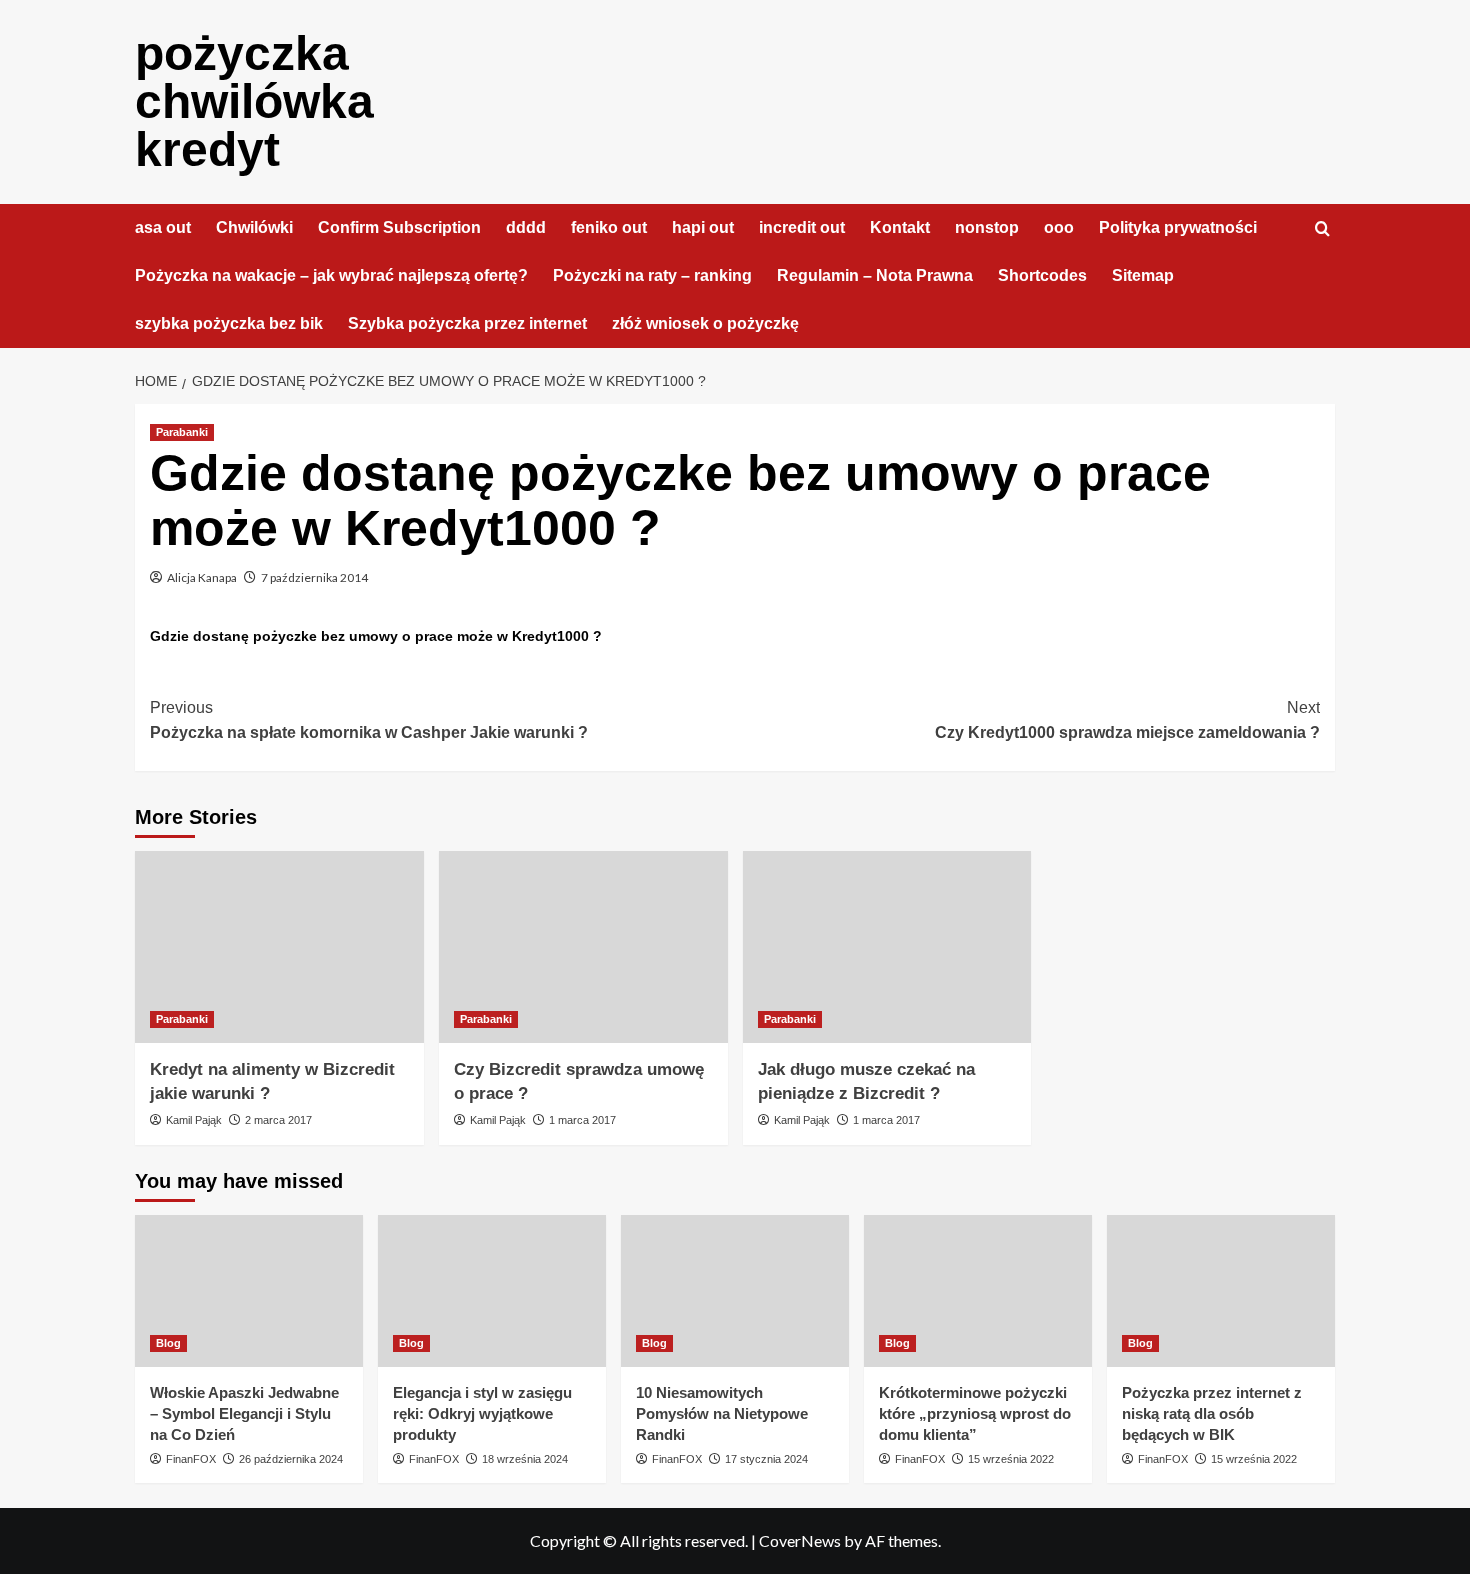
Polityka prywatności (1178, 227)
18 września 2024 (525, 1459)
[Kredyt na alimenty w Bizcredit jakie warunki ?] (279, 947)
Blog (168, 1343)
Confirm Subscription (399, 227)
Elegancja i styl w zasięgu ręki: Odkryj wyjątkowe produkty (482, 1413)
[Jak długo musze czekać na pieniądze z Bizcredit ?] (887, 947)
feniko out (609, 227)
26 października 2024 (291, 1459)
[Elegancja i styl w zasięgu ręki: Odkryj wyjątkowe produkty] (492, 1291)
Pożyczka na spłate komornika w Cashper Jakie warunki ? (369, 720)
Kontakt (900, 227)
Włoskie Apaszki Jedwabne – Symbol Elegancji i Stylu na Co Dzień (244, 1413)
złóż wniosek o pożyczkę (705, 323)
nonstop (987, 227)
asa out (163, 227)
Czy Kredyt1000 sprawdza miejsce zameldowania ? (1127, 720)
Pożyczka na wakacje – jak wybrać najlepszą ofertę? (331, 275)
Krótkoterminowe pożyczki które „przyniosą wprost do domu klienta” (975, 1413)
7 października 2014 (314, 577)
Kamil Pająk (194, 1120)
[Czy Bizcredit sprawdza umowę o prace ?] (583, 947)
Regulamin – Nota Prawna (875, 275)
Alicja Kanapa (202, 577)
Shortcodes (1042, 275)
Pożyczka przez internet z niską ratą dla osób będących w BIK (1212, 1413)
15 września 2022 (1011, 1459)
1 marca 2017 (582, 1120)
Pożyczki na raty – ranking (652, 275)
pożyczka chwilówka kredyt (254, 101)
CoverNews (800, 1540)
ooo (1059, 227)
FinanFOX (191, 1459)
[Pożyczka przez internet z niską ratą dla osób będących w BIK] (1221, 1291)
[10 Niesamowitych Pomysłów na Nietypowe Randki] (735, 1291)
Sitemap (1143, 275)
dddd (526, 227)
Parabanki (182, 432)
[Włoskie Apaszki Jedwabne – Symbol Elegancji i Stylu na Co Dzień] (249, 1291)
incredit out (802, 227)
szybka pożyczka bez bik (229, 323)
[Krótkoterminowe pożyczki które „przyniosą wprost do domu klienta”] (978, 1291)
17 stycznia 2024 (766, 1459)
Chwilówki (254, 227)
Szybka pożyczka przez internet (467, 323)
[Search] (1322, 229)
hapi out (703, 227)
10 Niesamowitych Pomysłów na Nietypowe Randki (722, 1413)
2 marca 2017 (278, 1120)
